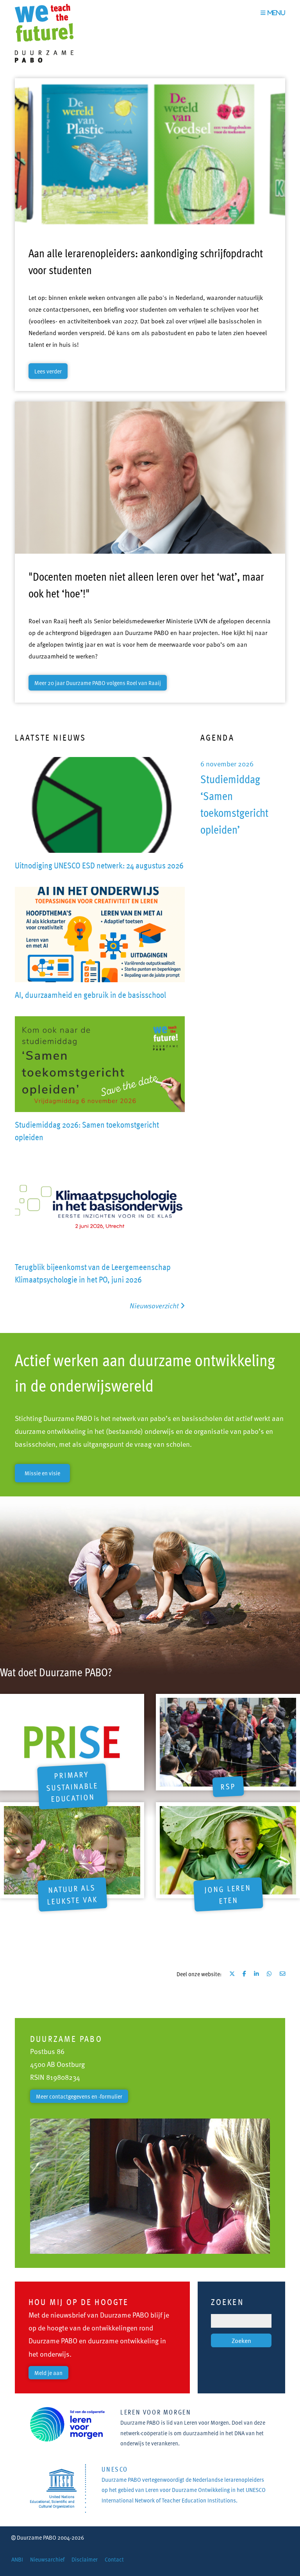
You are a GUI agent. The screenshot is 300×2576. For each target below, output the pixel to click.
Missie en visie (42, 1473)
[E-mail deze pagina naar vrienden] (282, 1974)
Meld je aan (48, 2373)
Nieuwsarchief (47, 2559)
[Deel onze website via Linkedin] (256, 1974)
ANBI (17, 2559)
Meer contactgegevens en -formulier (79, 2096)
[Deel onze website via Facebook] (244, 1974)
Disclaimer (85, 2559)
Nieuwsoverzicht (155, 1305)
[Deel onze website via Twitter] (232, 1974)
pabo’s (161, 1418)
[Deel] (269, 1974)
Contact (114, 2559)
